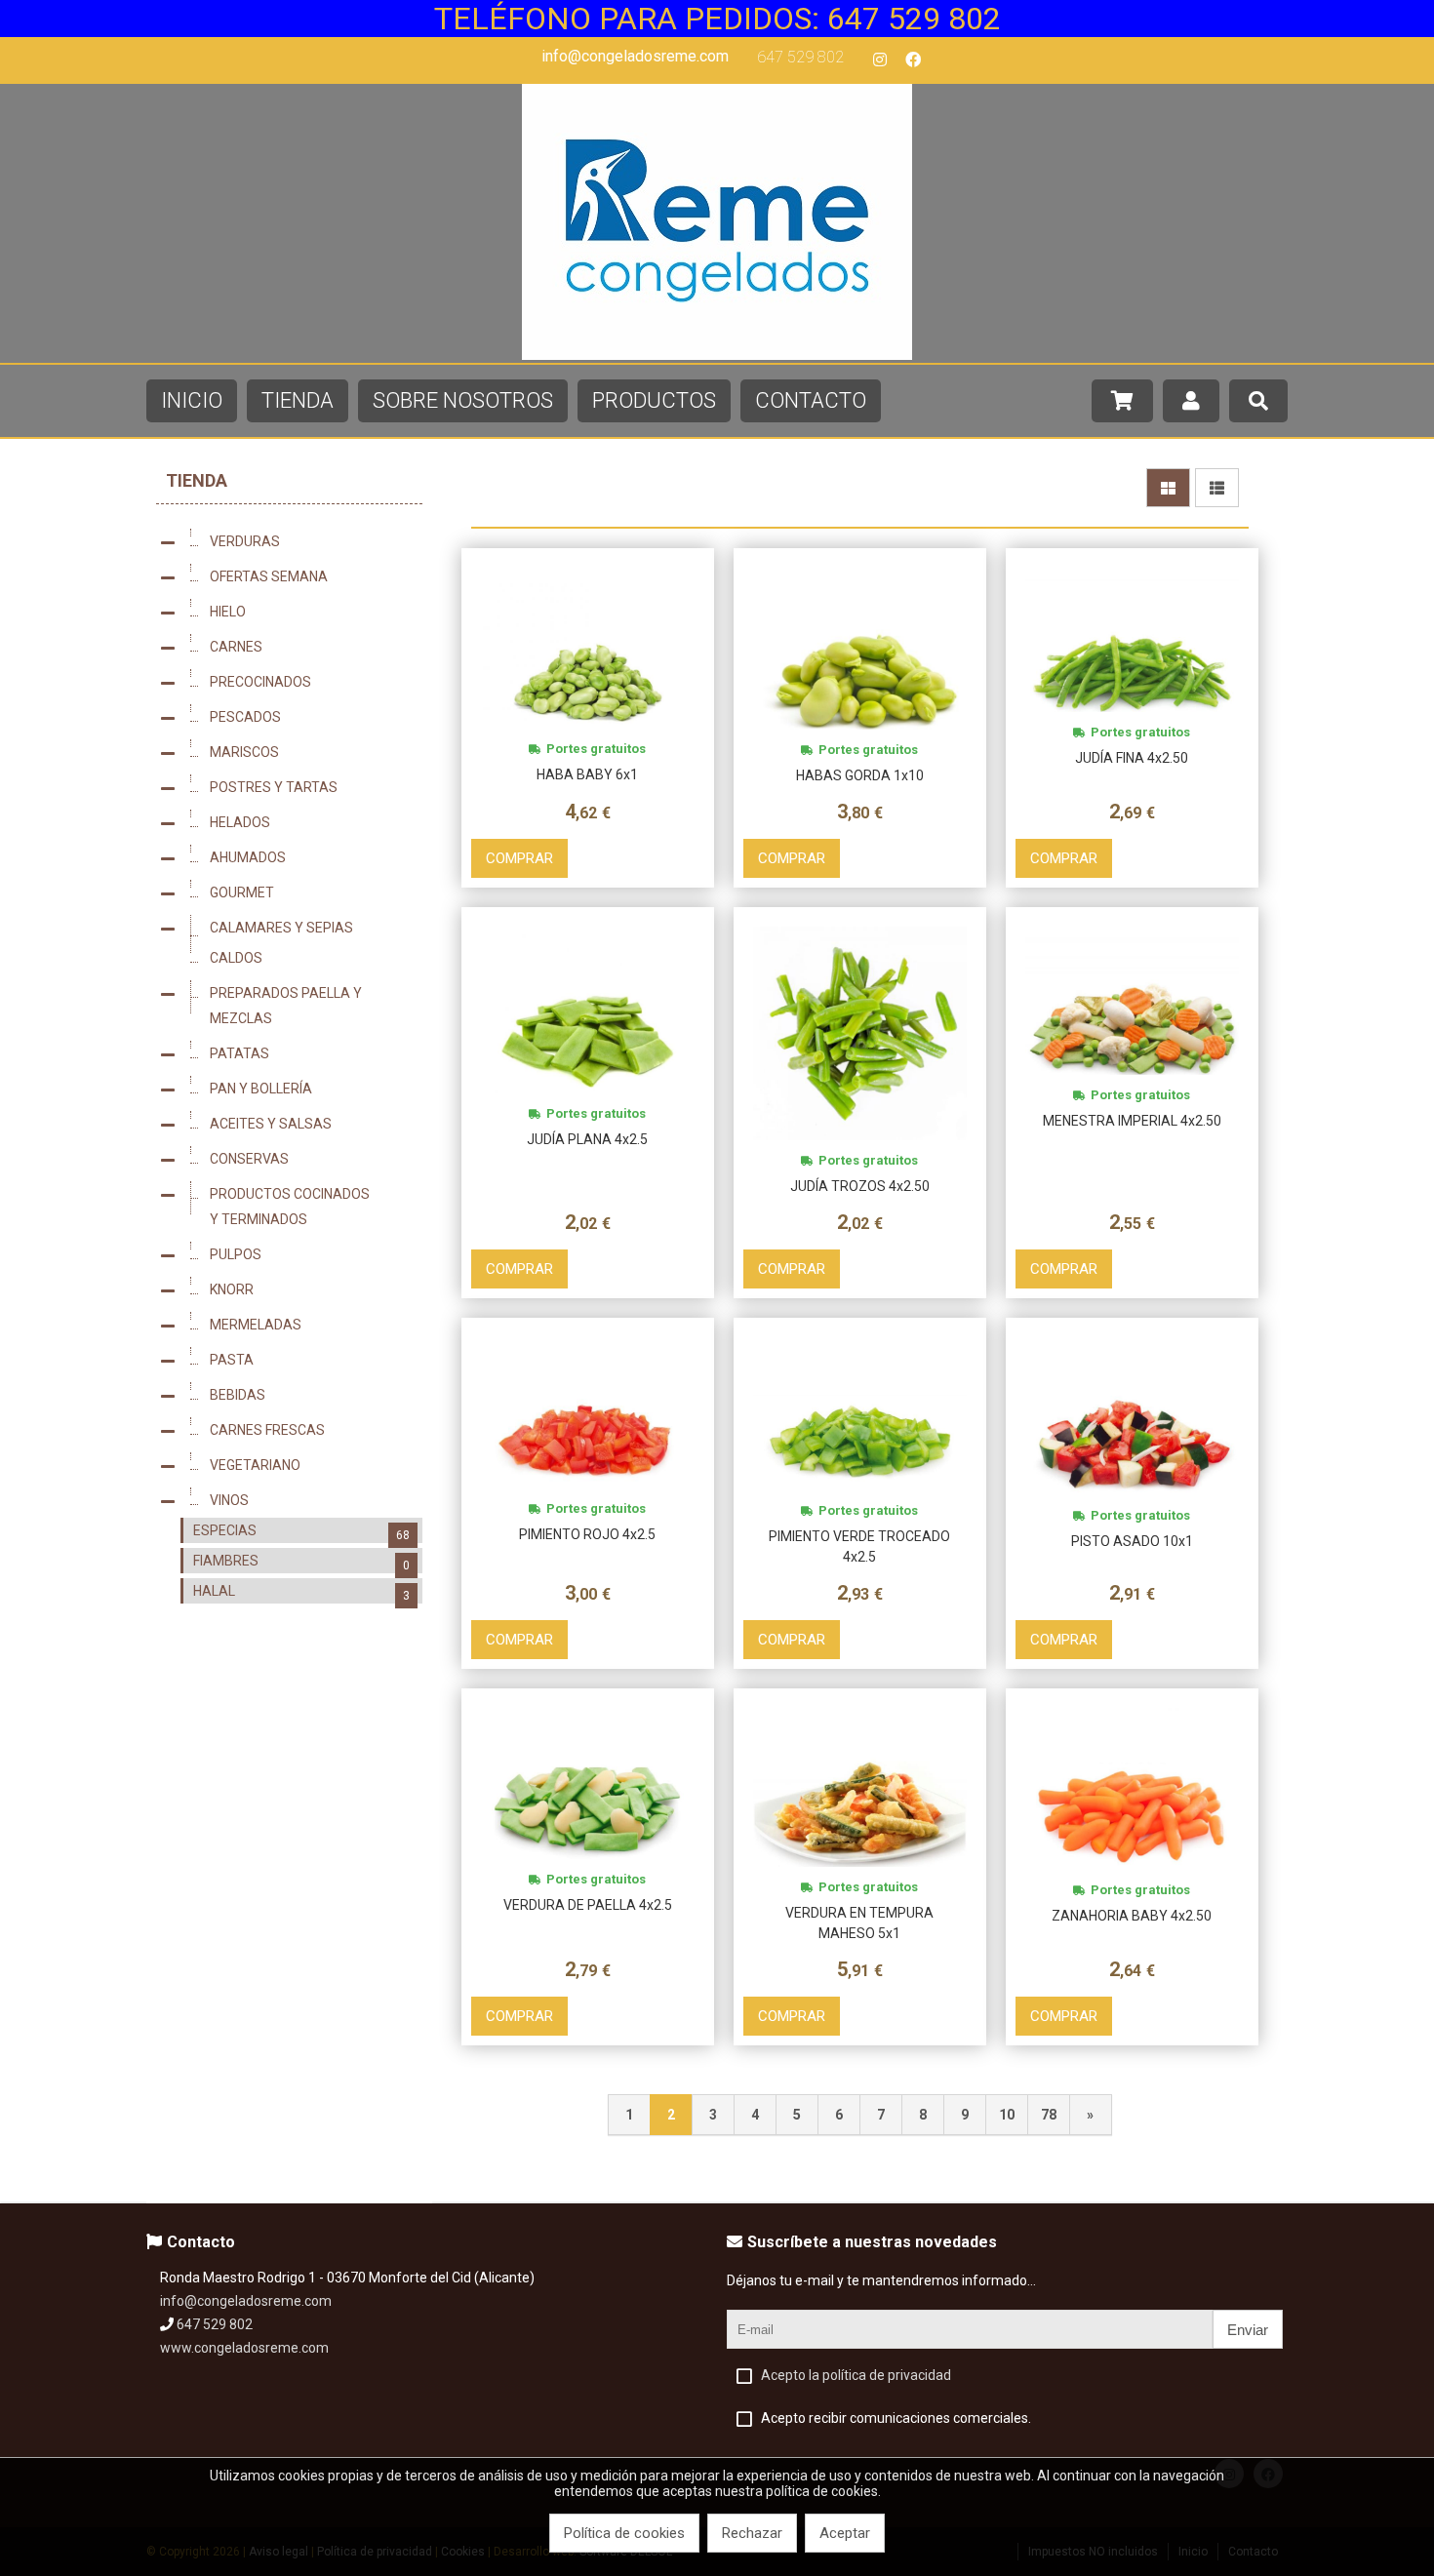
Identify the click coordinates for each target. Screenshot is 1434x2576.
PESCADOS (310, 719)
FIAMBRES (301, 1563)
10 (1007, 2115)
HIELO (310, 614)
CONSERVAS (310, 1161)
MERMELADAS (310, 1327)
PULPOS (310, 1256)
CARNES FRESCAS (310, 1432)
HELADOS (310, 824)
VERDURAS (310, 543)
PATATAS (310, 1055)
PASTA (310, 1362)
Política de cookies (624, 2533)
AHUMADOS (310, 859)
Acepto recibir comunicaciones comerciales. (896, 2418)
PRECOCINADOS (310, 684)
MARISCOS (310, 754)
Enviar (1248, 2330)
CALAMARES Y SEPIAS (310, 930)
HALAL (301, 1593)
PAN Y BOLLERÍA (310, 1090)
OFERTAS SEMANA (310, 578)
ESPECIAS (301, 1532)
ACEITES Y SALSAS (310, 1126)
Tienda (197, 480)
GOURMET (310, 894)
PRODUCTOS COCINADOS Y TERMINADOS (310, 1207)
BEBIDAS (310, 1397)
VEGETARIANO (310, 1467)
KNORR (310, 1291)
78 (1049, 2115)
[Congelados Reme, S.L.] (717, 355)
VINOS (310, 1502)
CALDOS (310, 960)
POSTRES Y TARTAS (310, 789)
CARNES (310, 649)
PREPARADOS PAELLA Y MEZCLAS (310, 1006)
